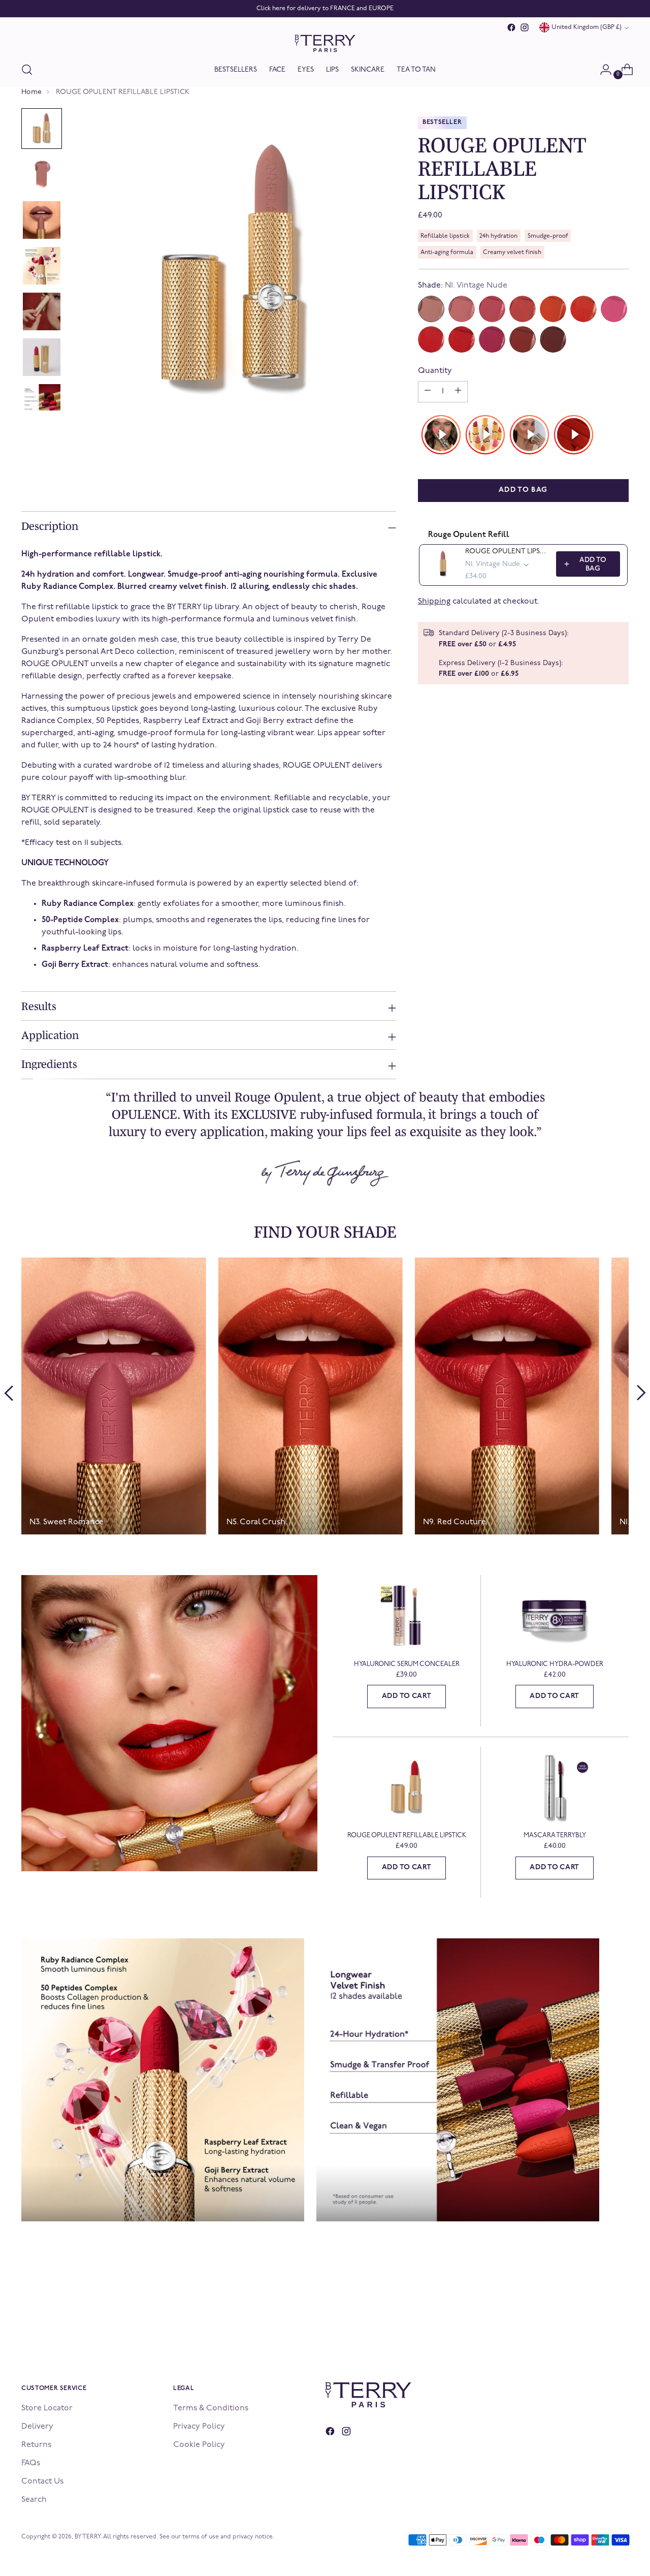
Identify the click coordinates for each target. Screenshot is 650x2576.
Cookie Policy (199, 2445)
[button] (42, 129)
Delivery (37, 2427)
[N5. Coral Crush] (553, 309)
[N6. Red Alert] (583, 309)
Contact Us (42, 2481)
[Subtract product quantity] (458, 392)
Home (31, 92)
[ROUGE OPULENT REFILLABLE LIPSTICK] (407, 1788)
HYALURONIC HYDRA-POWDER (555, 1664)
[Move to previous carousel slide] (9, 1393)
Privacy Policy (199, 2427)
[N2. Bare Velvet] (462, 309)
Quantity (435, 371)
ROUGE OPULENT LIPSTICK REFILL (508, 552)
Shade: (463, 286)
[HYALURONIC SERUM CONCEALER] (407, 1616)
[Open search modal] (27, 70)
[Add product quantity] (428, 392)
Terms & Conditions (211, 2408)
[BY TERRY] (325, 43)
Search (34, 2500)
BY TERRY (88, 2537)
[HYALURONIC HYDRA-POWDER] (555, 1616)
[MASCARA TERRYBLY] (555, 1788)
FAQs (31, 2463)
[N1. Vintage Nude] (431, 309)
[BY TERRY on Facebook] (511, 27)
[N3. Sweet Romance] (492, 309)
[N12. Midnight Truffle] (553, 339)
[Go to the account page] (602, 70)
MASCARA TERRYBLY (555, 1835)
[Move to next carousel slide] (641, 1393)
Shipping (434, 602)
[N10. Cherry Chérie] (492, 339)
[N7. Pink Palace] (614, 309)
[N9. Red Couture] (462, 339)
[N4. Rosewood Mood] (523, 309)
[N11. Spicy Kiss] (523, 339)
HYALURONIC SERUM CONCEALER (407, 1664)
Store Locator (47, 2408)
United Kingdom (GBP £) (587, 27)
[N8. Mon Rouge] (431, 339)
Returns (36, 2445)
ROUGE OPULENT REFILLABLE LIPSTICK (407, 1835)
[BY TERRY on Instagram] (525, 27)
